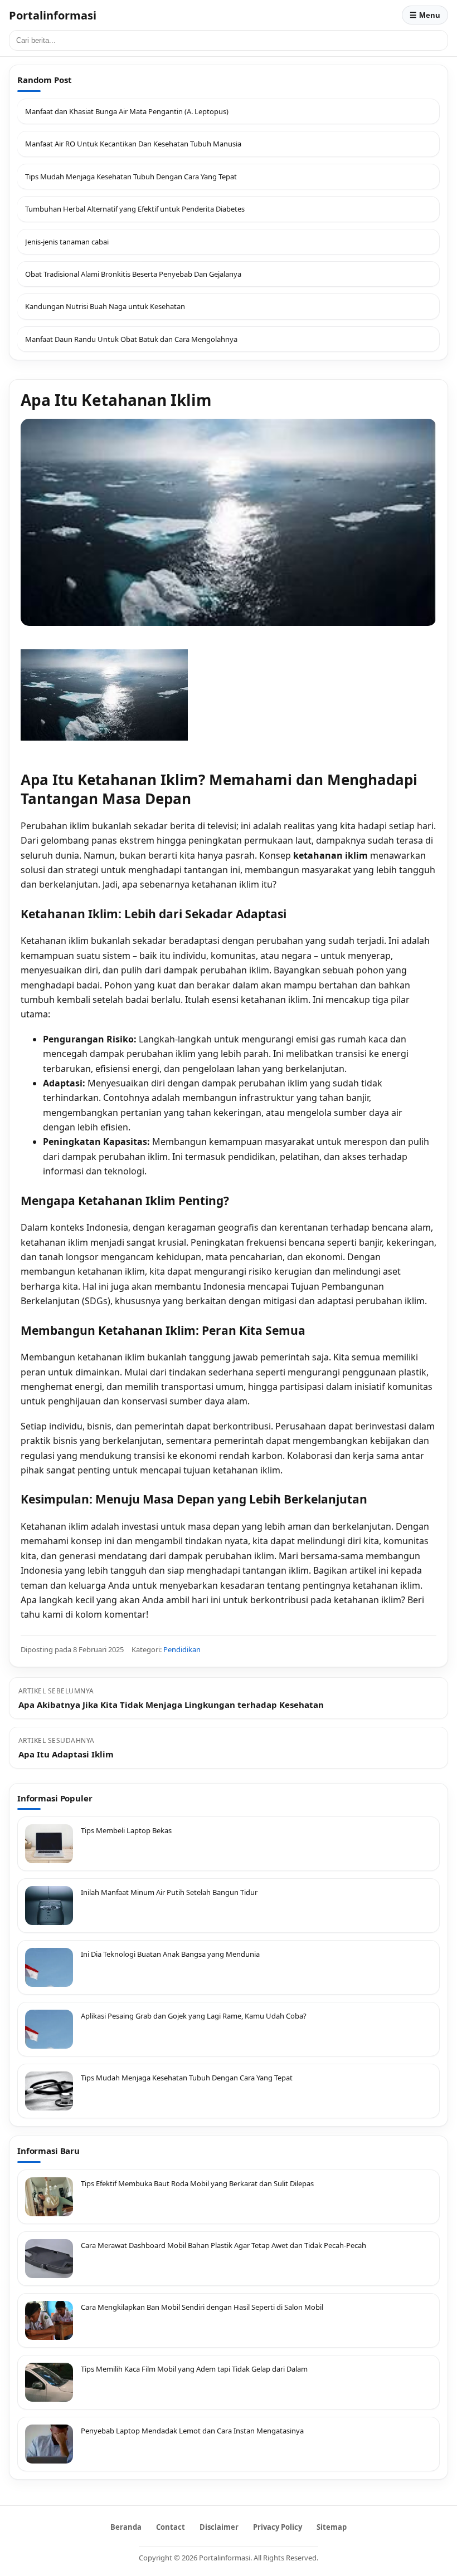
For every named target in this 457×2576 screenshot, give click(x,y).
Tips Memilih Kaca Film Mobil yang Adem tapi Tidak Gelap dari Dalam (194, 2369)
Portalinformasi (53, 15)
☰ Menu (425, 15)
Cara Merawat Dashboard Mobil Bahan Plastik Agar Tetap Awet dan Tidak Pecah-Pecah (223, 2245)
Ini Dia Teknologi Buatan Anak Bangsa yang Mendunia (170, 1954)
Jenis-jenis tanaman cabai (67, 242)
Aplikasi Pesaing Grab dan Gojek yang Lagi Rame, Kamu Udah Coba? (194, 2016)
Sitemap (332, 2527)
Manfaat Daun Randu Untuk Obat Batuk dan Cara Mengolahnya (131, 339)
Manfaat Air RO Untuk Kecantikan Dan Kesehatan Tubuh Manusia (133, 144)
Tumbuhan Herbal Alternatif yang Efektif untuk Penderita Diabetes (135, 209)
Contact (171, 2527)
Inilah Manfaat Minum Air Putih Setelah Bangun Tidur (169, 1892)
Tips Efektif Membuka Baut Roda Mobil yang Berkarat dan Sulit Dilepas (197, 2183)
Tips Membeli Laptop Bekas (126, 1830)
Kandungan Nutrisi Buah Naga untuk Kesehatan (105, 306)
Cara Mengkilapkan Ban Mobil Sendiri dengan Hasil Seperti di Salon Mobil (202, 2307)
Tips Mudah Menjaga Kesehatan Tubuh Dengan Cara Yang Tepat (131, 177)
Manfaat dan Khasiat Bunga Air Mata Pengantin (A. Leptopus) (127, 111)
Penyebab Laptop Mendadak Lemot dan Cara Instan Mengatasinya (192, 2431)
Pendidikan (182, 1649)
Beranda (126, 2527)
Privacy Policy (278, 2527)
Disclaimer (219, 2527)
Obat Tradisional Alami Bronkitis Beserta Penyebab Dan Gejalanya (133, 274)
